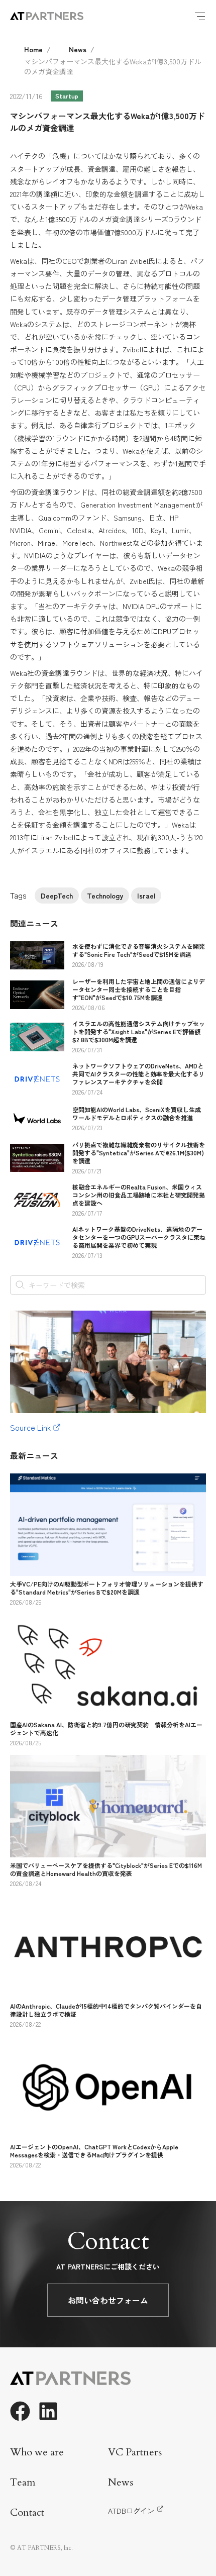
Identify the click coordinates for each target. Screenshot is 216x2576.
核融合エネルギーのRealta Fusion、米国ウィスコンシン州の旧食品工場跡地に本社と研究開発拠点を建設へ (139, 1195)
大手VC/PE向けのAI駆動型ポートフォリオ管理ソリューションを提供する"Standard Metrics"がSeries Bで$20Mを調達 (107, 1588)
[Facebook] (20, 2411)
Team (23, 2482)
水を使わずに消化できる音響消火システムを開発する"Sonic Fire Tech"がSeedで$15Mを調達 (139, 950)
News (78, 49)
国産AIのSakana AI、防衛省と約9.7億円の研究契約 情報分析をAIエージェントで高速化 (106, 1728)
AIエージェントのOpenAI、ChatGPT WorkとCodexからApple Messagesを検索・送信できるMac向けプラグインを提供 (94, 2151)
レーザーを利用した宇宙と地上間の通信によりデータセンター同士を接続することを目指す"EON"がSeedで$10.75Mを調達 (139, 989)
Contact (27, 2512)
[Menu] (200, 16)
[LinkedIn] (48, 2411)
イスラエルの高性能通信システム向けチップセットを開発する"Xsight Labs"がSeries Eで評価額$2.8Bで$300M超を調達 (139, 1031)
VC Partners (135, 2452)
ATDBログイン (131, 2511)
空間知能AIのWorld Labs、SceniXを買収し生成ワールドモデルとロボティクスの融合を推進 (137, 1113)
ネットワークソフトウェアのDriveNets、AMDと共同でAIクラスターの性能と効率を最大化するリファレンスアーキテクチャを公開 (138, 1074)
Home (33, 49)
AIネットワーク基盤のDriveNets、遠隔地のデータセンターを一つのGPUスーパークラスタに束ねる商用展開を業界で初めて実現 (139, 1237)
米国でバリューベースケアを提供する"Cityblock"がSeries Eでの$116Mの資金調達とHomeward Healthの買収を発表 (106, 1869)
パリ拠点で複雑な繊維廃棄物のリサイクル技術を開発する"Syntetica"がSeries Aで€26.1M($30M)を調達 (139, 1153)
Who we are (37, 2452)
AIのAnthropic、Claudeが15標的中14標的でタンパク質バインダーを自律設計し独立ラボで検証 (106, 2010)
